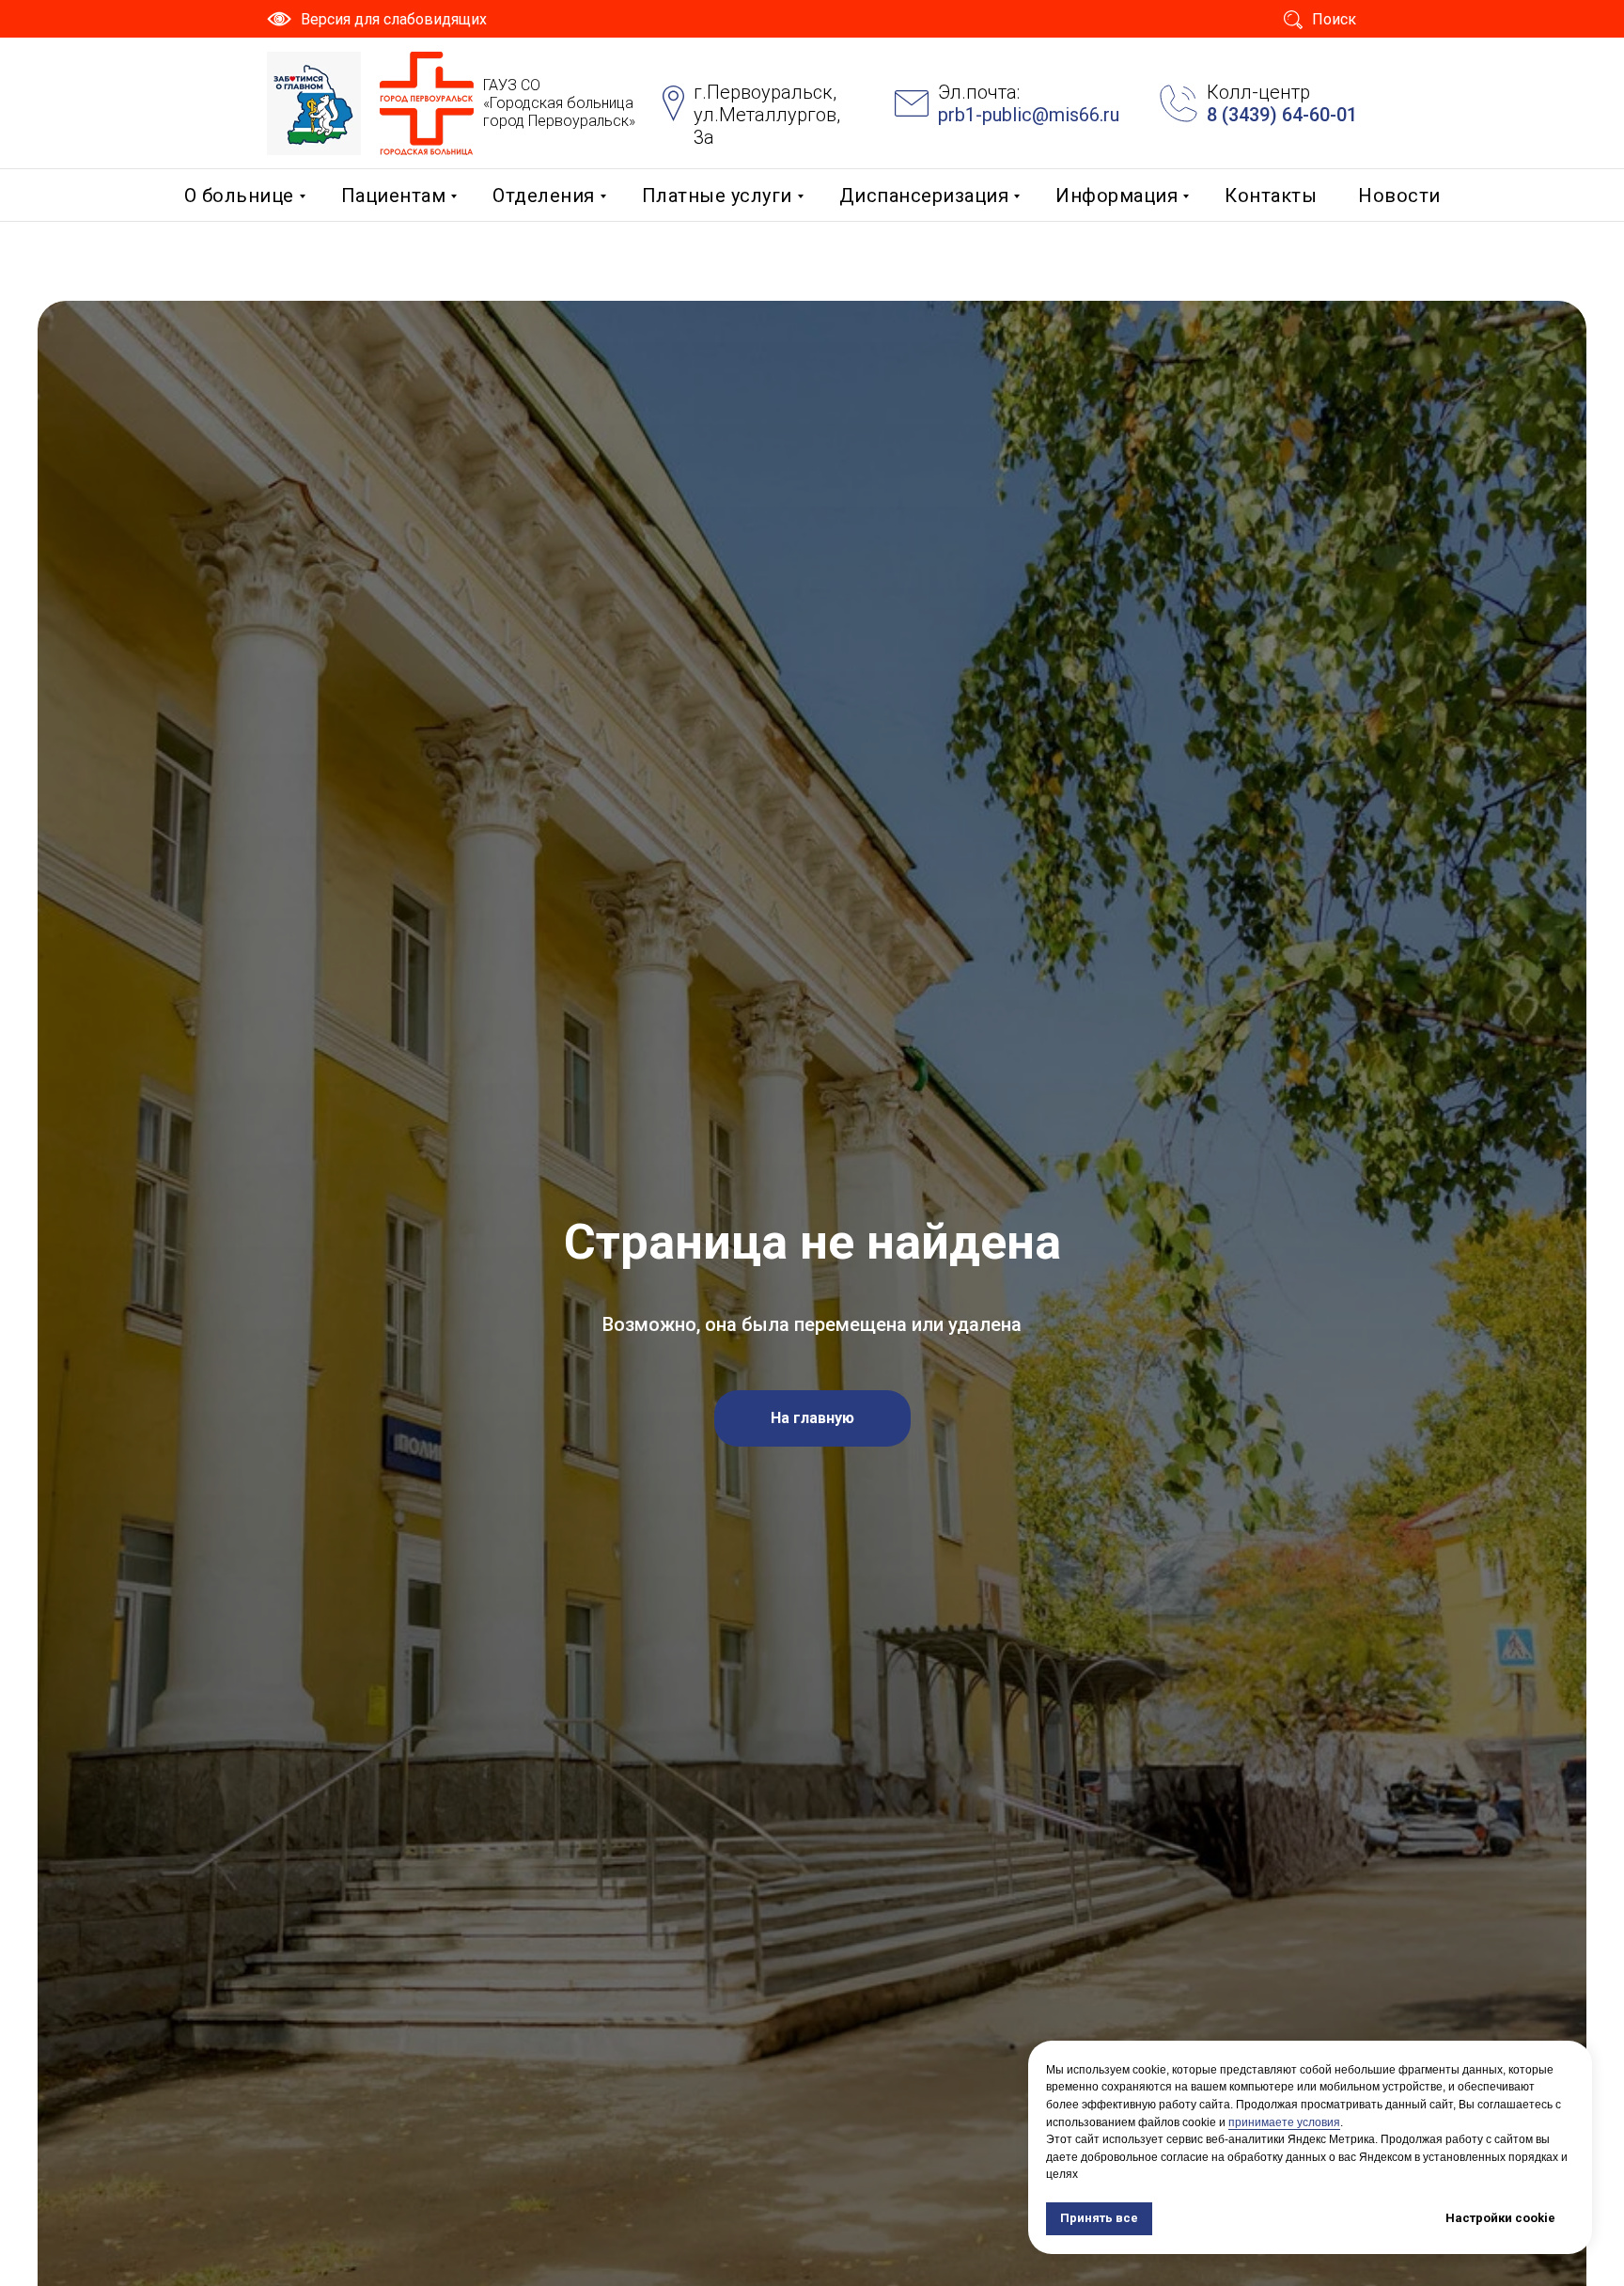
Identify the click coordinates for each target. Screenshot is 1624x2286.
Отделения (544, 196)
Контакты (1271, 196)
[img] (314, 103)
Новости (1399, 196)
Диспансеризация (924, 196)
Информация (1116, 196)
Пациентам (394, 196)
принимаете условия (1284, 2122)
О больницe (239, 196)
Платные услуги (717, 196)
